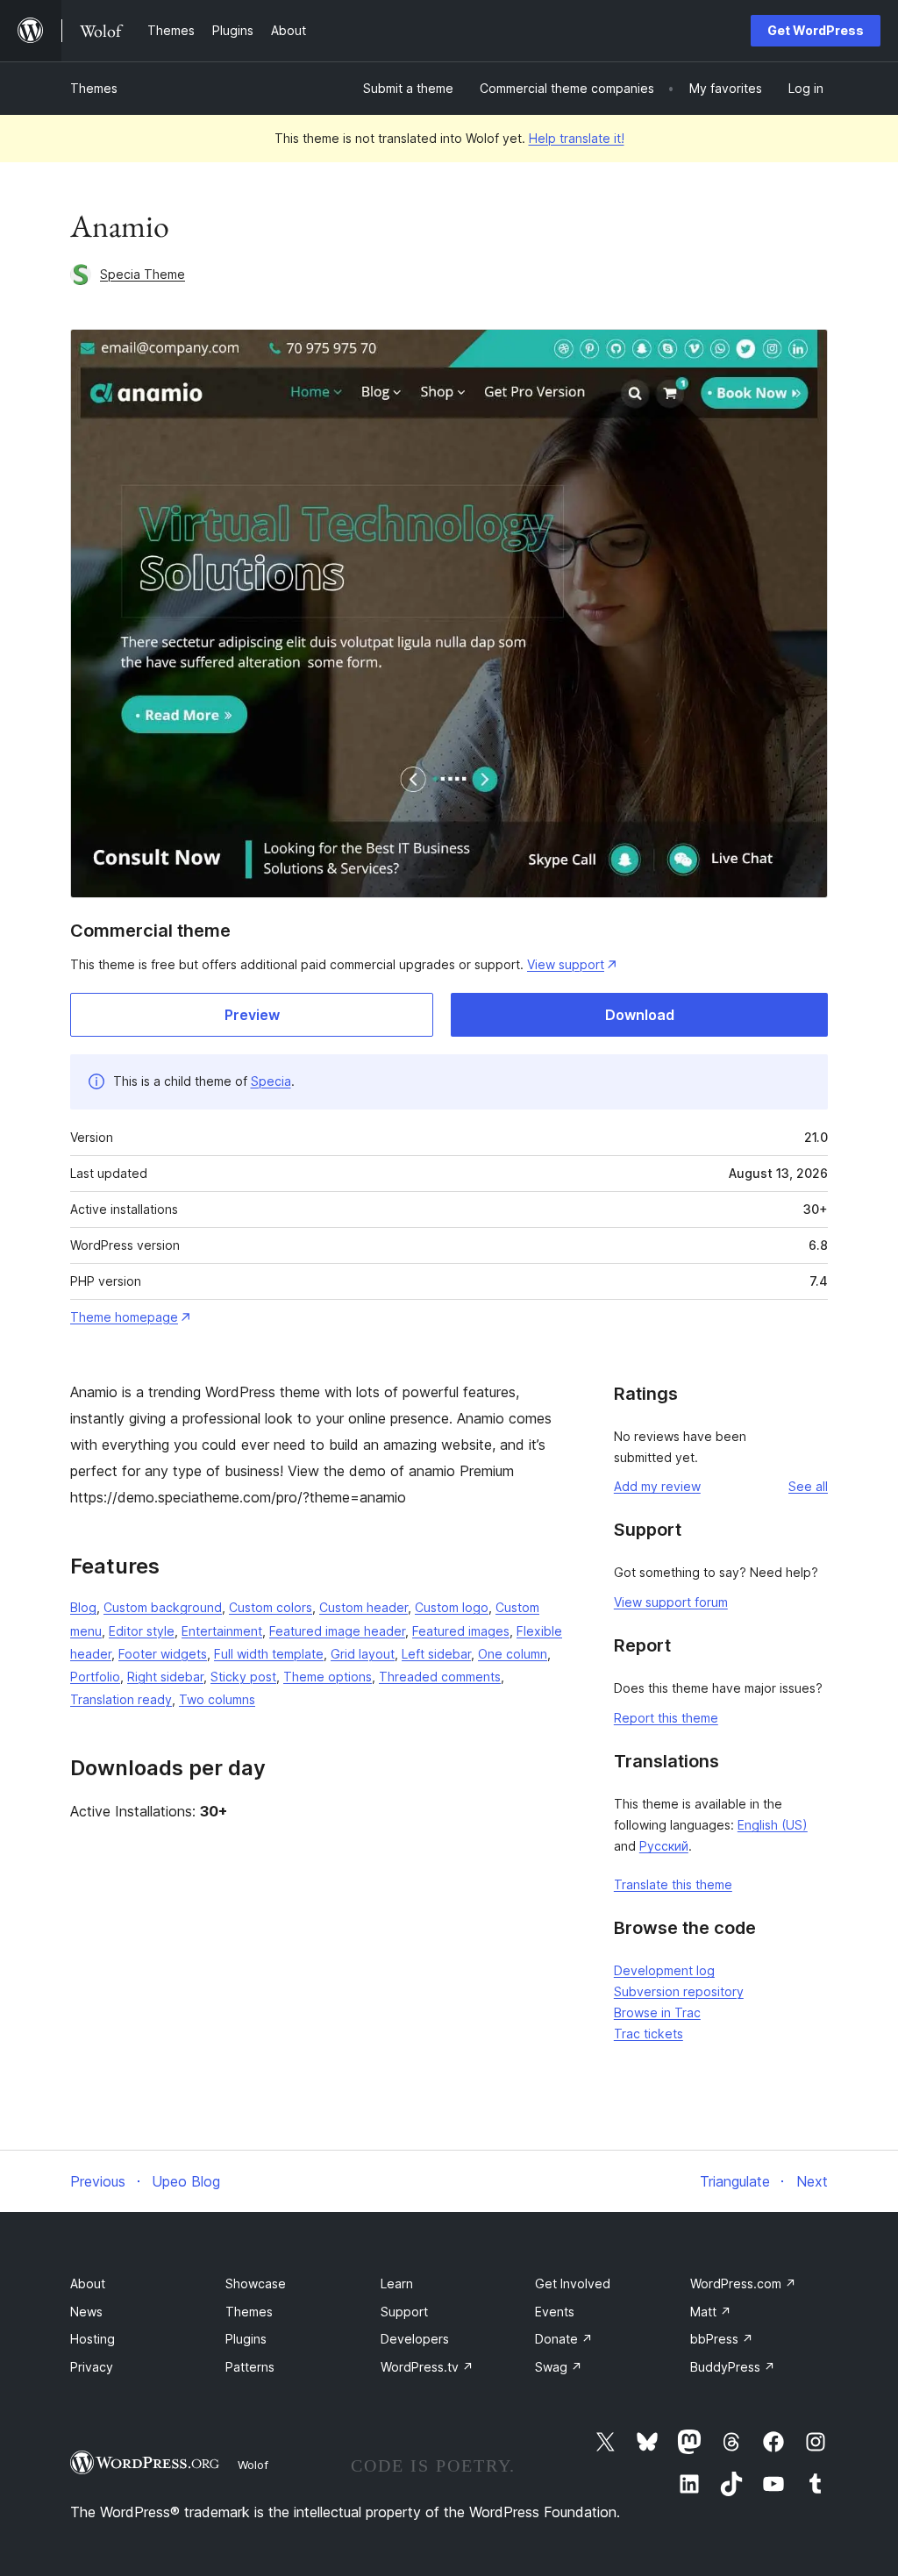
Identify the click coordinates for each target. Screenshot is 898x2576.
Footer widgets (163, 1654)
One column (513, 1654)
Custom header (363, 1607)
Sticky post (243, 1677)
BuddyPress (733, 2367)
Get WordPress (816, 30)
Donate (564, 2339)
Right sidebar (165, 1677)
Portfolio (95, 1677)
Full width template (269, 1654)
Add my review (657, 1486)
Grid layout (363, 1654)
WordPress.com (743, 2283)
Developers (415, 2339)
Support (404, 2312)
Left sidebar (436, 1654)
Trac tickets (649, 2034)
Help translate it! (577, 138)
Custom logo (452, 1607)
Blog (83, 1607)
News (86, 2312)
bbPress (722, 2339)
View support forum (671, 1602)
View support (566, 964)
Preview (252, 1015)
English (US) (773, 1825)
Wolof (253, 2465)
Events (555, 2312)
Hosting (93, 2339)
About (88, 2283)
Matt (711, 2312)
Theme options (328, 1677)
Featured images (461, 1631)
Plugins (246, 2339)
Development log (664, 1970)
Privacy (92, 2367)
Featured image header (337, 1631)
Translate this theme (673, 1884)
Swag (559, 2367)
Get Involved (573, 2283)
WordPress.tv (427, 2367)
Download (640, 1015)
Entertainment (222, 1631)
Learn (397, 2283)
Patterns (250, 2367)
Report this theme (666, 1718)
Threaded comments (440, 1677)
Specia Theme (143, 274)
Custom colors (271, 1607)
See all (808, 1486)
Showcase (256, 2283)
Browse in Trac (657, 2012)
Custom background (163, 1607)
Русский (664, 1846)
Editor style (142, 1631)
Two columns (217, 1699)
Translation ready (121, 1699)
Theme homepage (124, 1317)
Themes (94, 88)
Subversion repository (679, 1991)
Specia (271, 1081)
